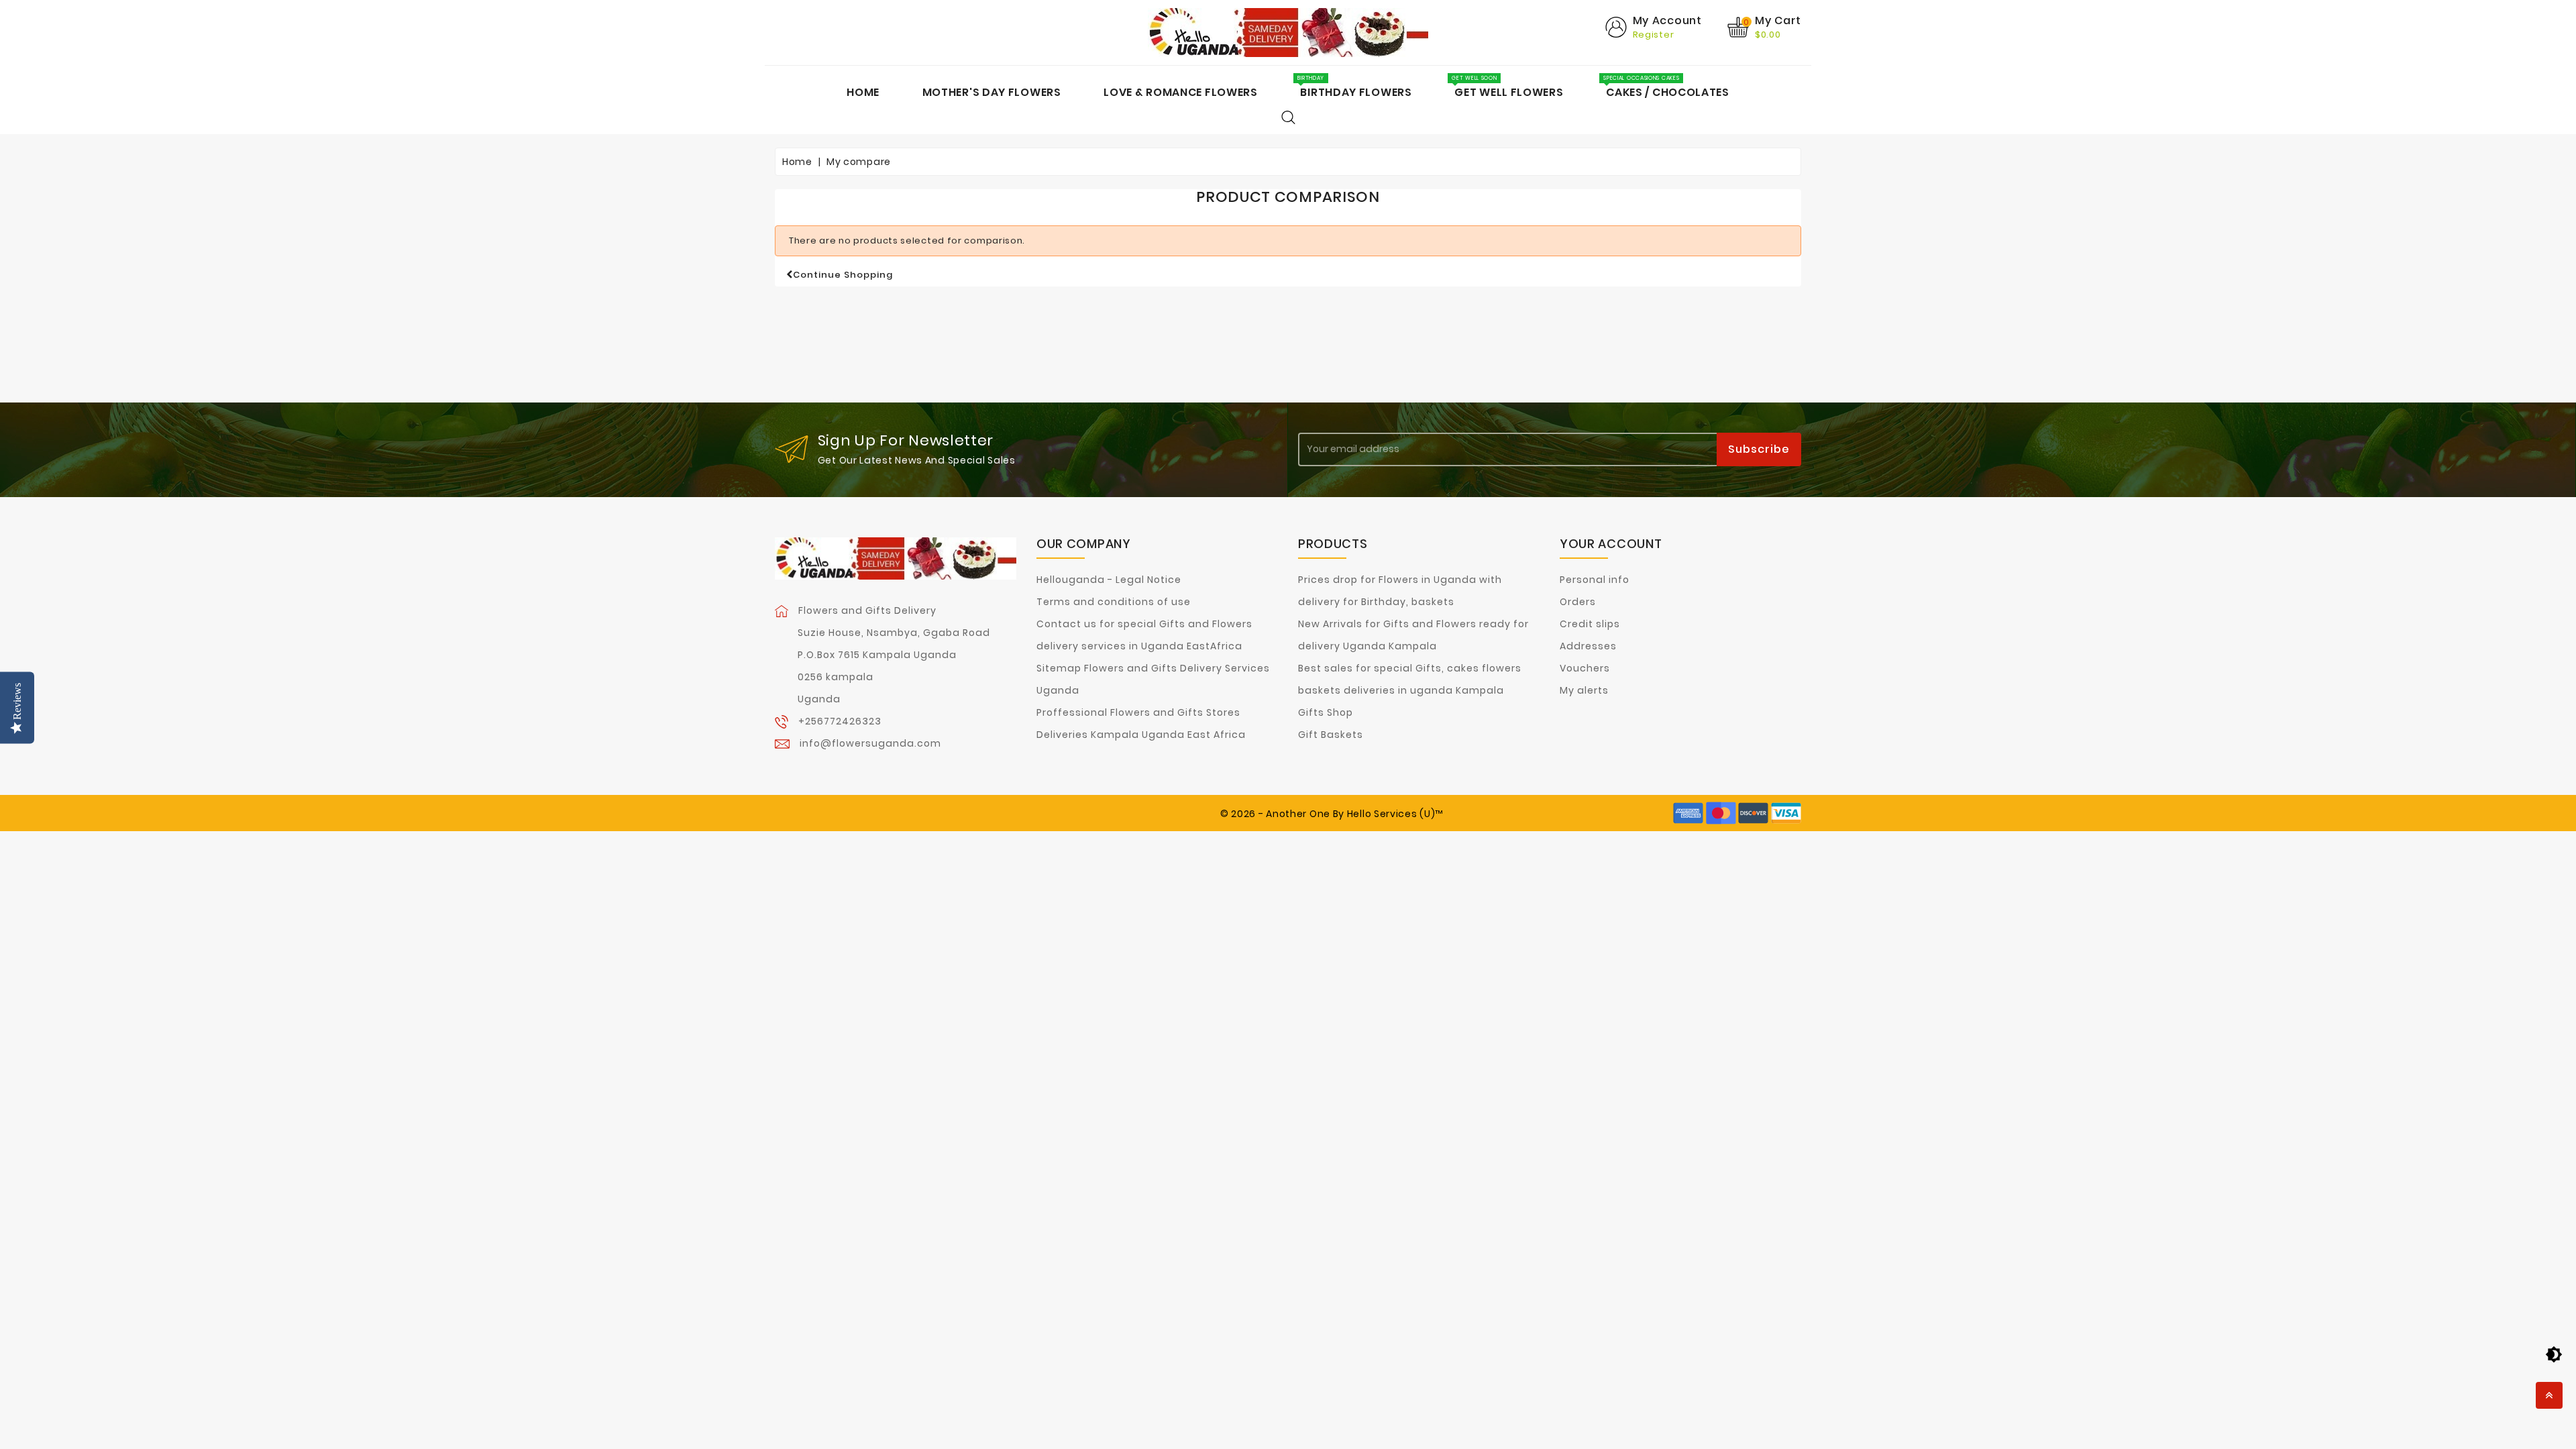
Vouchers (1585, 668)
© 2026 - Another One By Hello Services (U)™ (1332, 814)
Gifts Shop (1326, 712)
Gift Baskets (1331, 735)
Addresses (1588, 646)
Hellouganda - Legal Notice (1109, 580)
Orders (1578, 602)
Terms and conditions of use (1114, 602)
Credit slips (1590, 624)
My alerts (1584, 690)
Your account (1611, 544)
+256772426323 (840, 721)
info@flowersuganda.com (870, 743)
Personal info (1595, 580)
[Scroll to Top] (2549, 1395)
